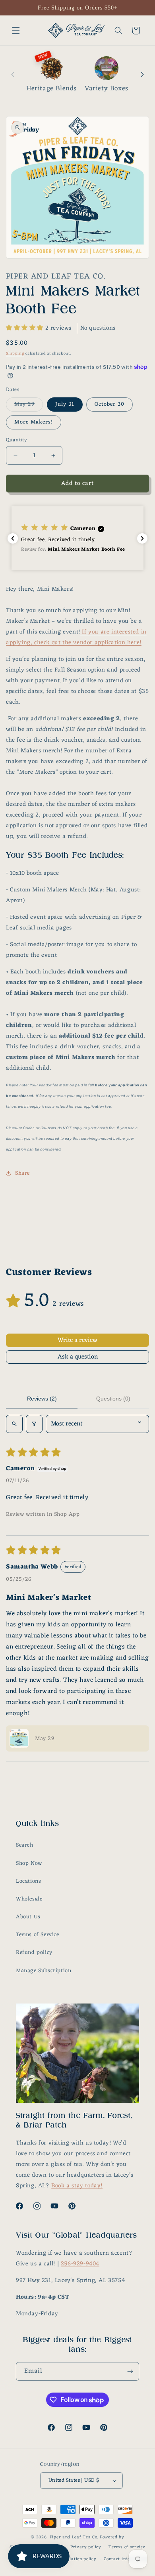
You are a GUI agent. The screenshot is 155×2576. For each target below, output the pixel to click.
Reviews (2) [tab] (42, 1399)
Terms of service (127, 2547)
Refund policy (34, 1953)
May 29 (29, 405)
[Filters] (34, 1424)
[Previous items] (13, 74)
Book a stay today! (77, 2186)
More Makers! (34, 422)
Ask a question (78, 1357)
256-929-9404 (80, 2264)
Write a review (77, 1340)
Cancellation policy (76, 2559)
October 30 (109, 404)
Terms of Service (38, 1935)
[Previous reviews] (13, 538)
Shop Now (29, 1863)
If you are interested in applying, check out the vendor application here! (76, 637)
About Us (28, 1917)
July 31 (65, 404)
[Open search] (14, 1424)
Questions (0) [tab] (113, 1399)
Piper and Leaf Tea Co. (74, 2537)
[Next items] (142, 74)
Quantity (16, 440)
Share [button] (22, 1173)
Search (25, 1845)
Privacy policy (86, 2547)
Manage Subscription (44, 1971)
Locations (28, 1881)
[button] (16, 31)
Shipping (15, 354)
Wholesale (29, 1899)
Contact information (125, 2559)
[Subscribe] (130, 2371)
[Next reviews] (142, 538)
